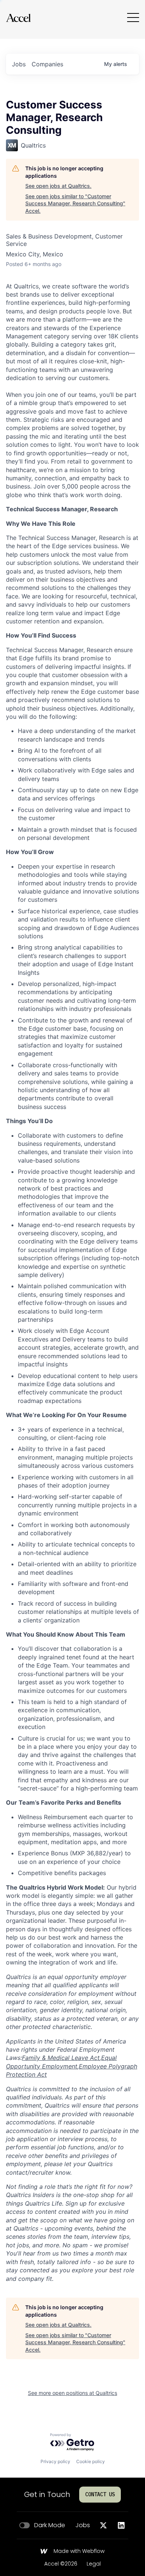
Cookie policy (91, 2461)
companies (47, 64)
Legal (94, 2564)
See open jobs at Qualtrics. (58, 186)
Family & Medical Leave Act (61, 2058)
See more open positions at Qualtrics (72, 2393)
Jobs (83, 2525)
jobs (19, 64)
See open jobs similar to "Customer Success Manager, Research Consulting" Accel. (75, 203)
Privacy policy (55, 2461)
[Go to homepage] (18, 18)
